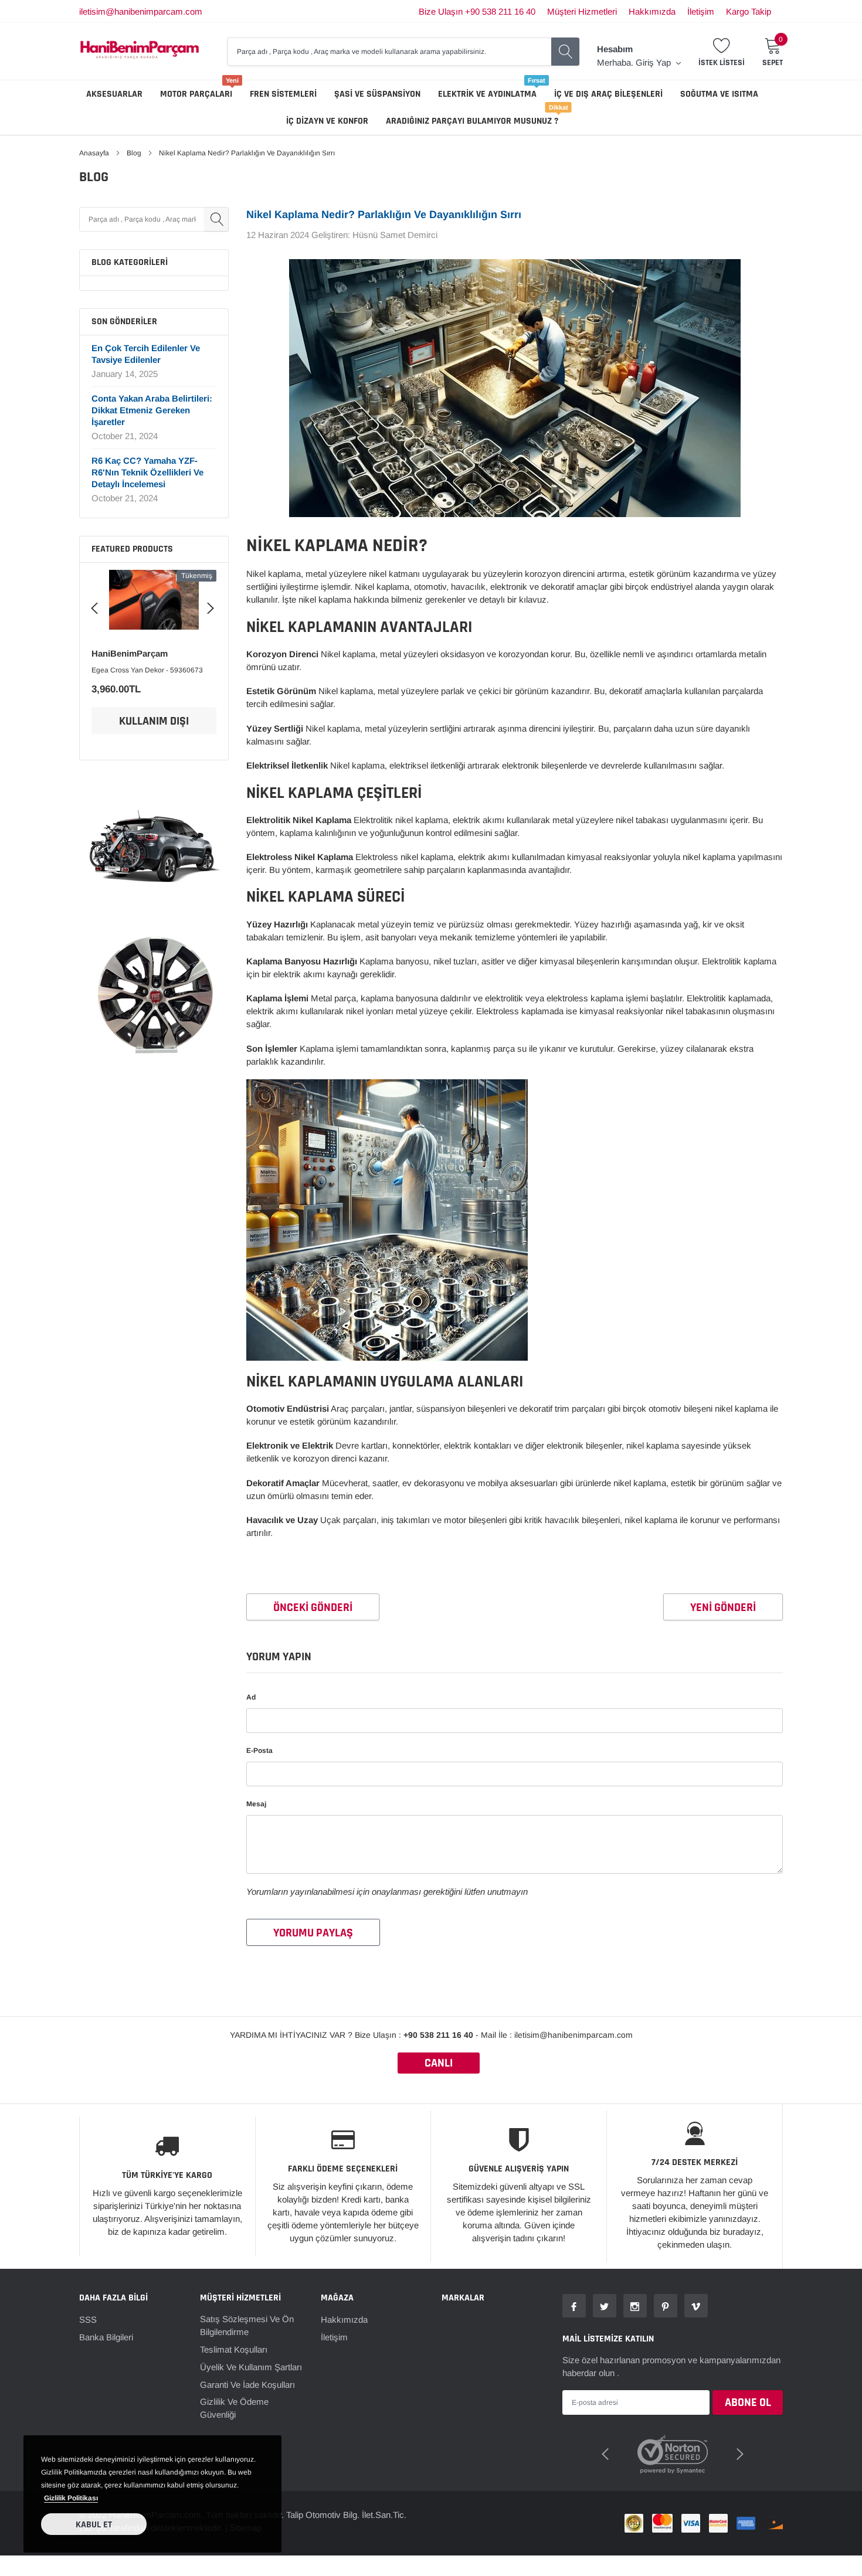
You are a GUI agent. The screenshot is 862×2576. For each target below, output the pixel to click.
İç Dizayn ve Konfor (327, 121)
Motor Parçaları (196, 94)
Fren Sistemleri (283, 94)
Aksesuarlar (114, 94)
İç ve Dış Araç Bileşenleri (608, 94)
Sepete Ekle (154, 721)
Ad (251, 1697)
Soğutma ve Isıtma (719, 94)
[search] (565, 52)
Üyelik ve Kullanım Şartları (251, 2367)
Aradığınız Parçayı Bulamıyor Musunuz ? (472, 121)
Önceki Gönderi (313, 1608)
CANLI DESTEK (439, 2064)
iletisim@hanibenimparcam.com (141, 11)
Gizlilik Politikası (71, 2498)
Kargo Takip (749, 11)
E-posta (259, 1751)
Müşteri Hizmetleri (582, 11)
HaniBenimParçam (130, 653)
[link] (154, 604)
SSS (88, 2320)
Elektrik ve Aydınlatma (487, 94)
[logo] (140, 51)
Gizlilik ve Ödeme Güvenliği (234, 2408)
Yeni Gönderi (723, 1608)
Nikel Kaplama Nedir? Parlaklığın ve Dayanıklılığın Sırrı (384, 215)
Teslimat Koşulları (234, 2349)
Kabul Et (94, 2525)
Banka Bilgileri (106, 2337)
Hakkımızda (652, 11)
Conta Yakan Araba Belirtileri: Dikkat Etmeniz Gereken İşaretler (152, 410)
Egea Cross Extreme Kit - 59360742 (150, 670)
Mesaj (256, 1804)
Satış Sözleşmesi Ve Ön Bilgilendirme (247, 2325)
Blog (134, 153)
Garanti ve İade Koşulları (247, 2385)
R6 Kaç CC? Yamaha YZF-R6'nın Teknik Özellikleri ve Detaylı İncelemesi (147, 472)
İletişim (701, 11)
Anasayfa (94, 153)
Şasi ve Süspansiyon (377, 94)
